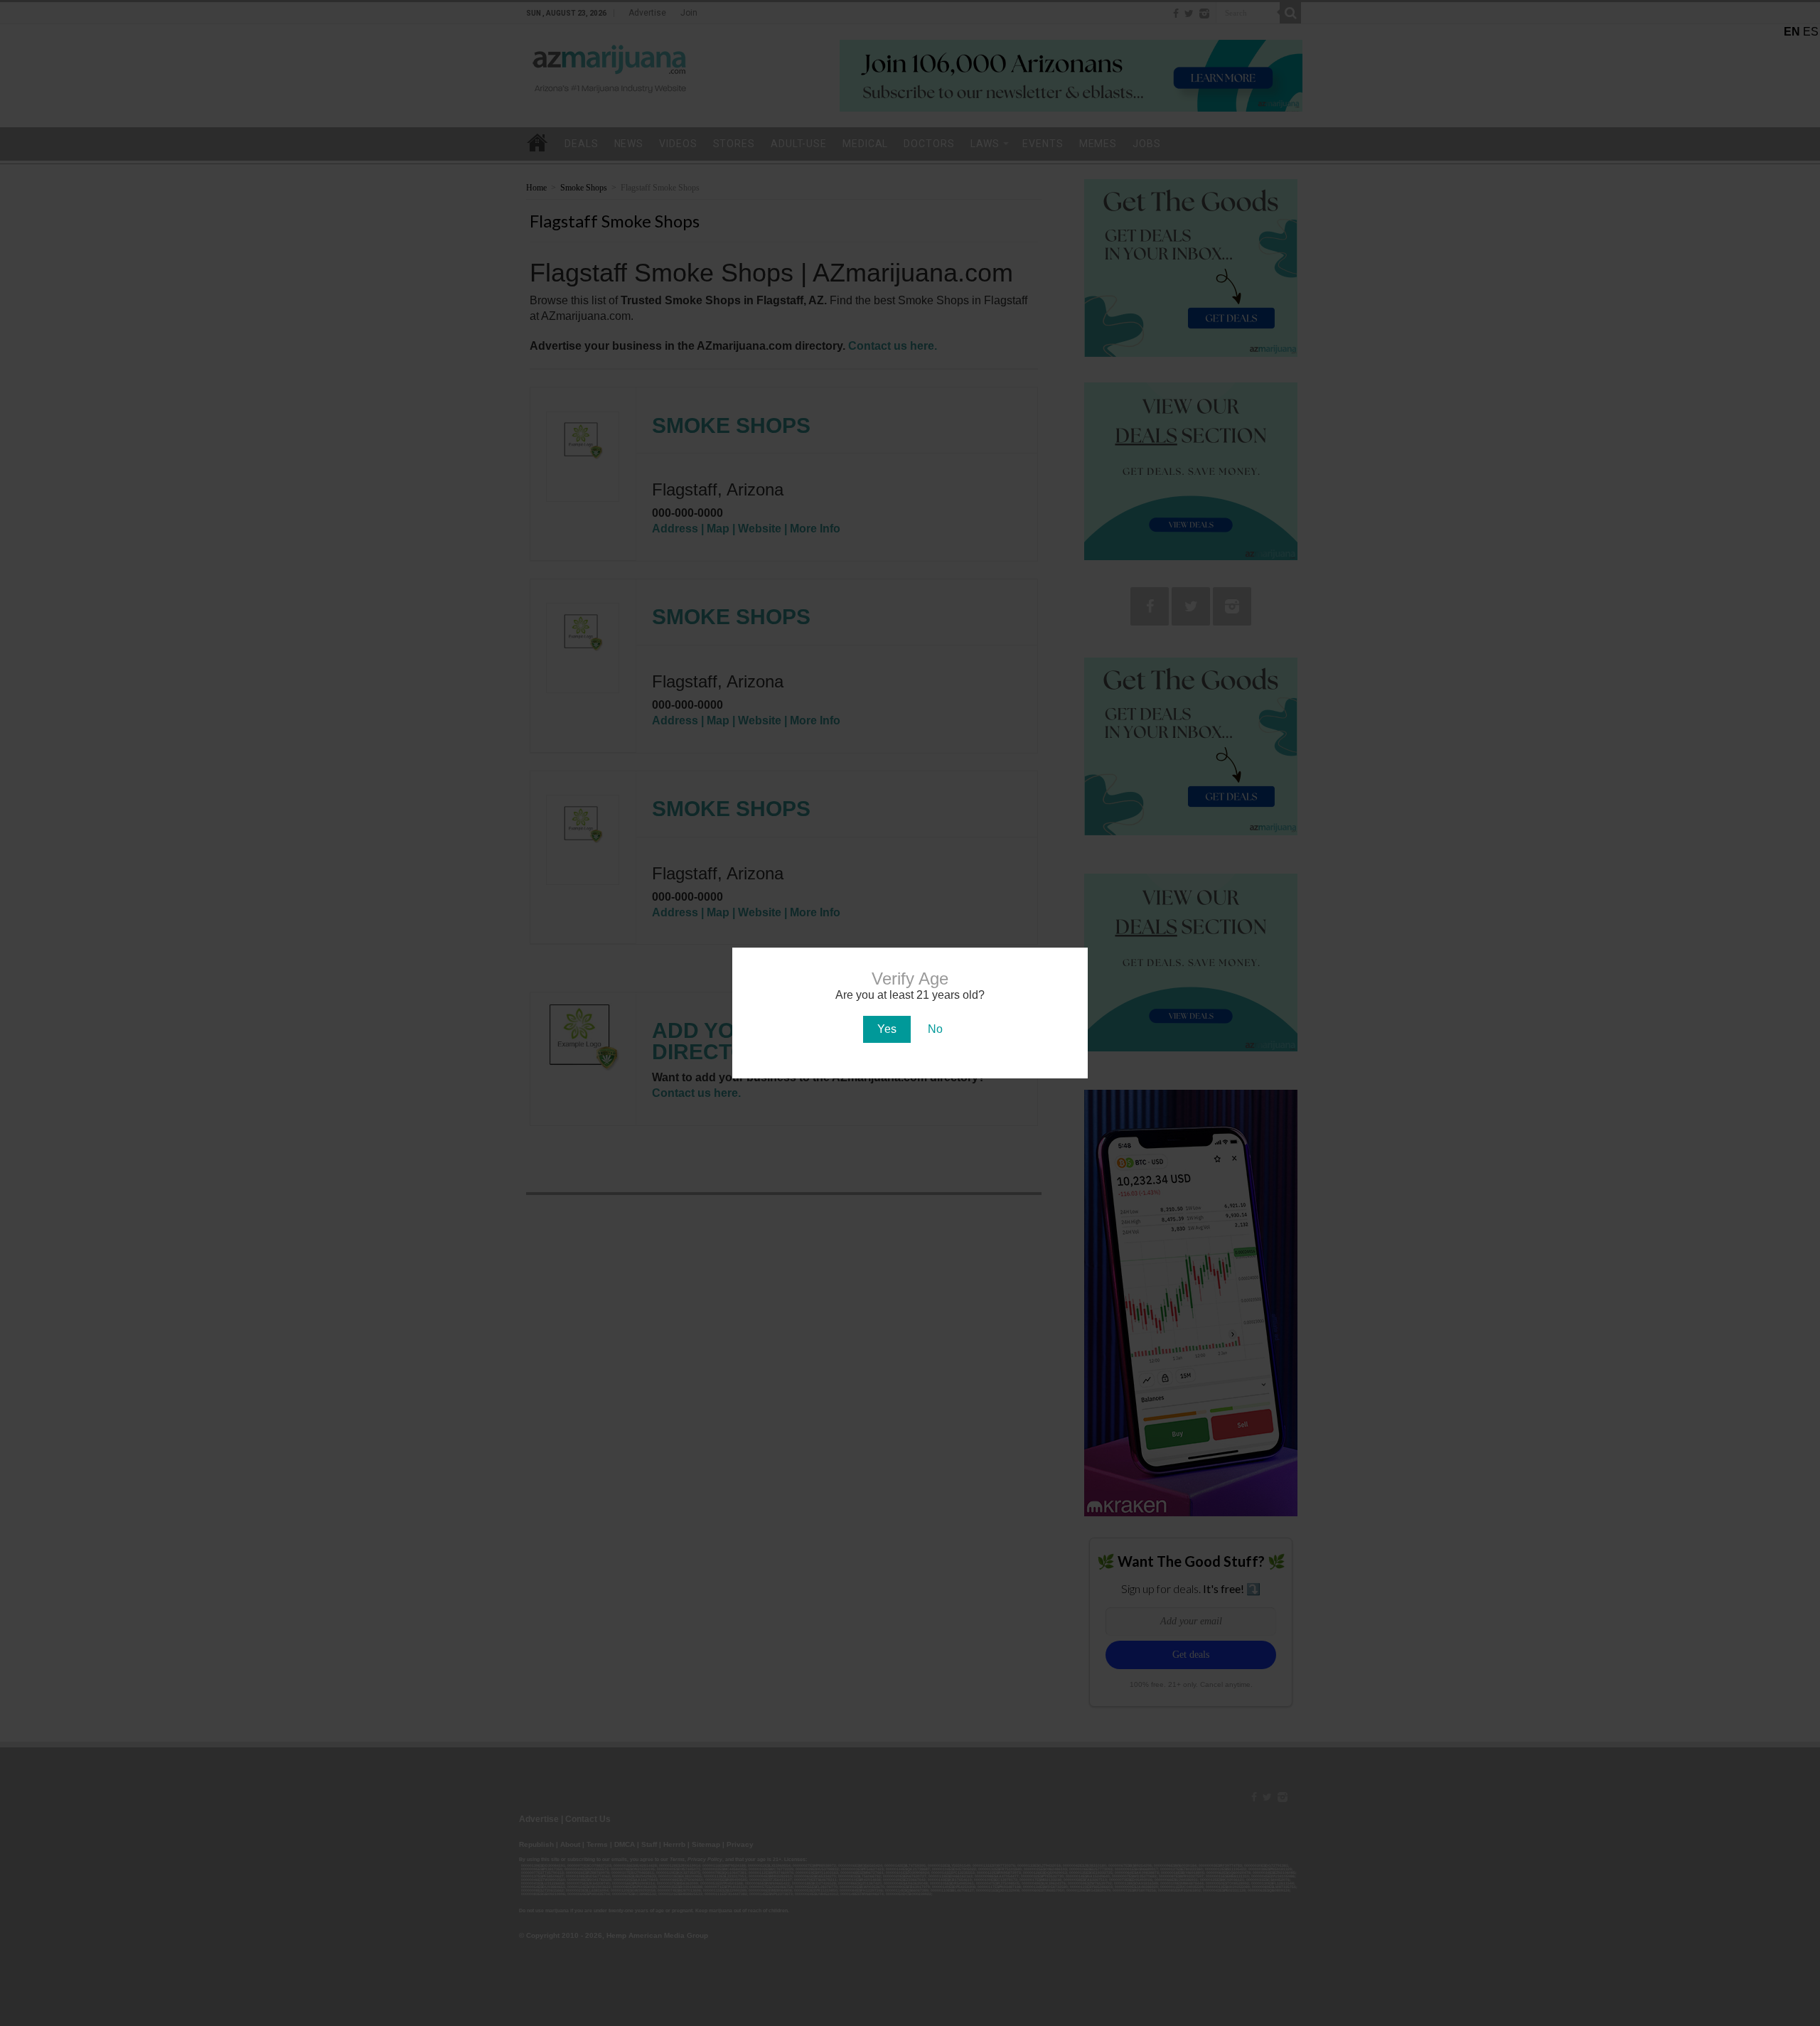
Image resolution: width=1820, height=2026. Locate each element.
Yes (887, 1029)
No (935, 1029)
